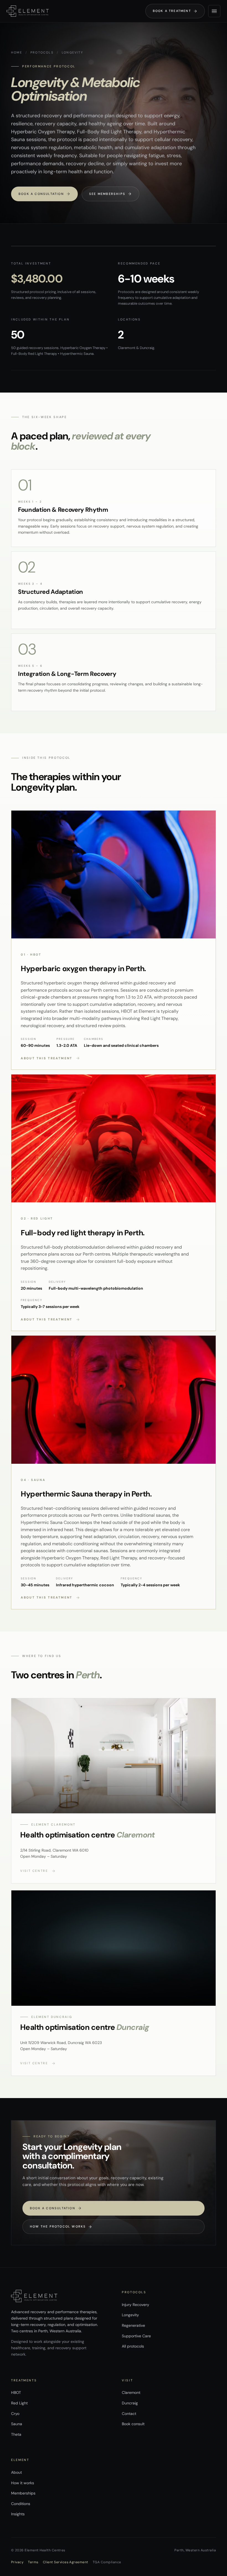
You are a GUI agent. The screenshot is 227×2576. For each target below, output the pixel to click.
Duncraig (130, 2403)
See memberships (110, 194)
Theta (16, 2434)
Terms (33, 2562)
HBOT (16, 2392)
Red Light (19, 2403)
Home (17, 52)
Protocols (42, 52)
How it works (23, 2483)
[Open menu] (214, 11)
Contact (129, 2414)
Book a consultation (44, 194)
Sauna (17, 2424)
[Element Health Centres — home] (28, 11)
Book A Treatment (175, 11)
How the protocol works (61, 2227)
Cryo (15, 2414)
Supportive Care (136, 2336)
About (16, 2472)
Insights (18, 2514)
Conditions (21, 2504)
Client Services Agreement (66, 2562)
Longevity (130, 2315)
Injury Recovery (136, 2305)
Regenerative (133, 2325)
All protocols (133, 2346)
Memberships (23, 2493)
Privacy (17, 2562)
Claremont (131, 2392)
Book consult (133, 2424)
